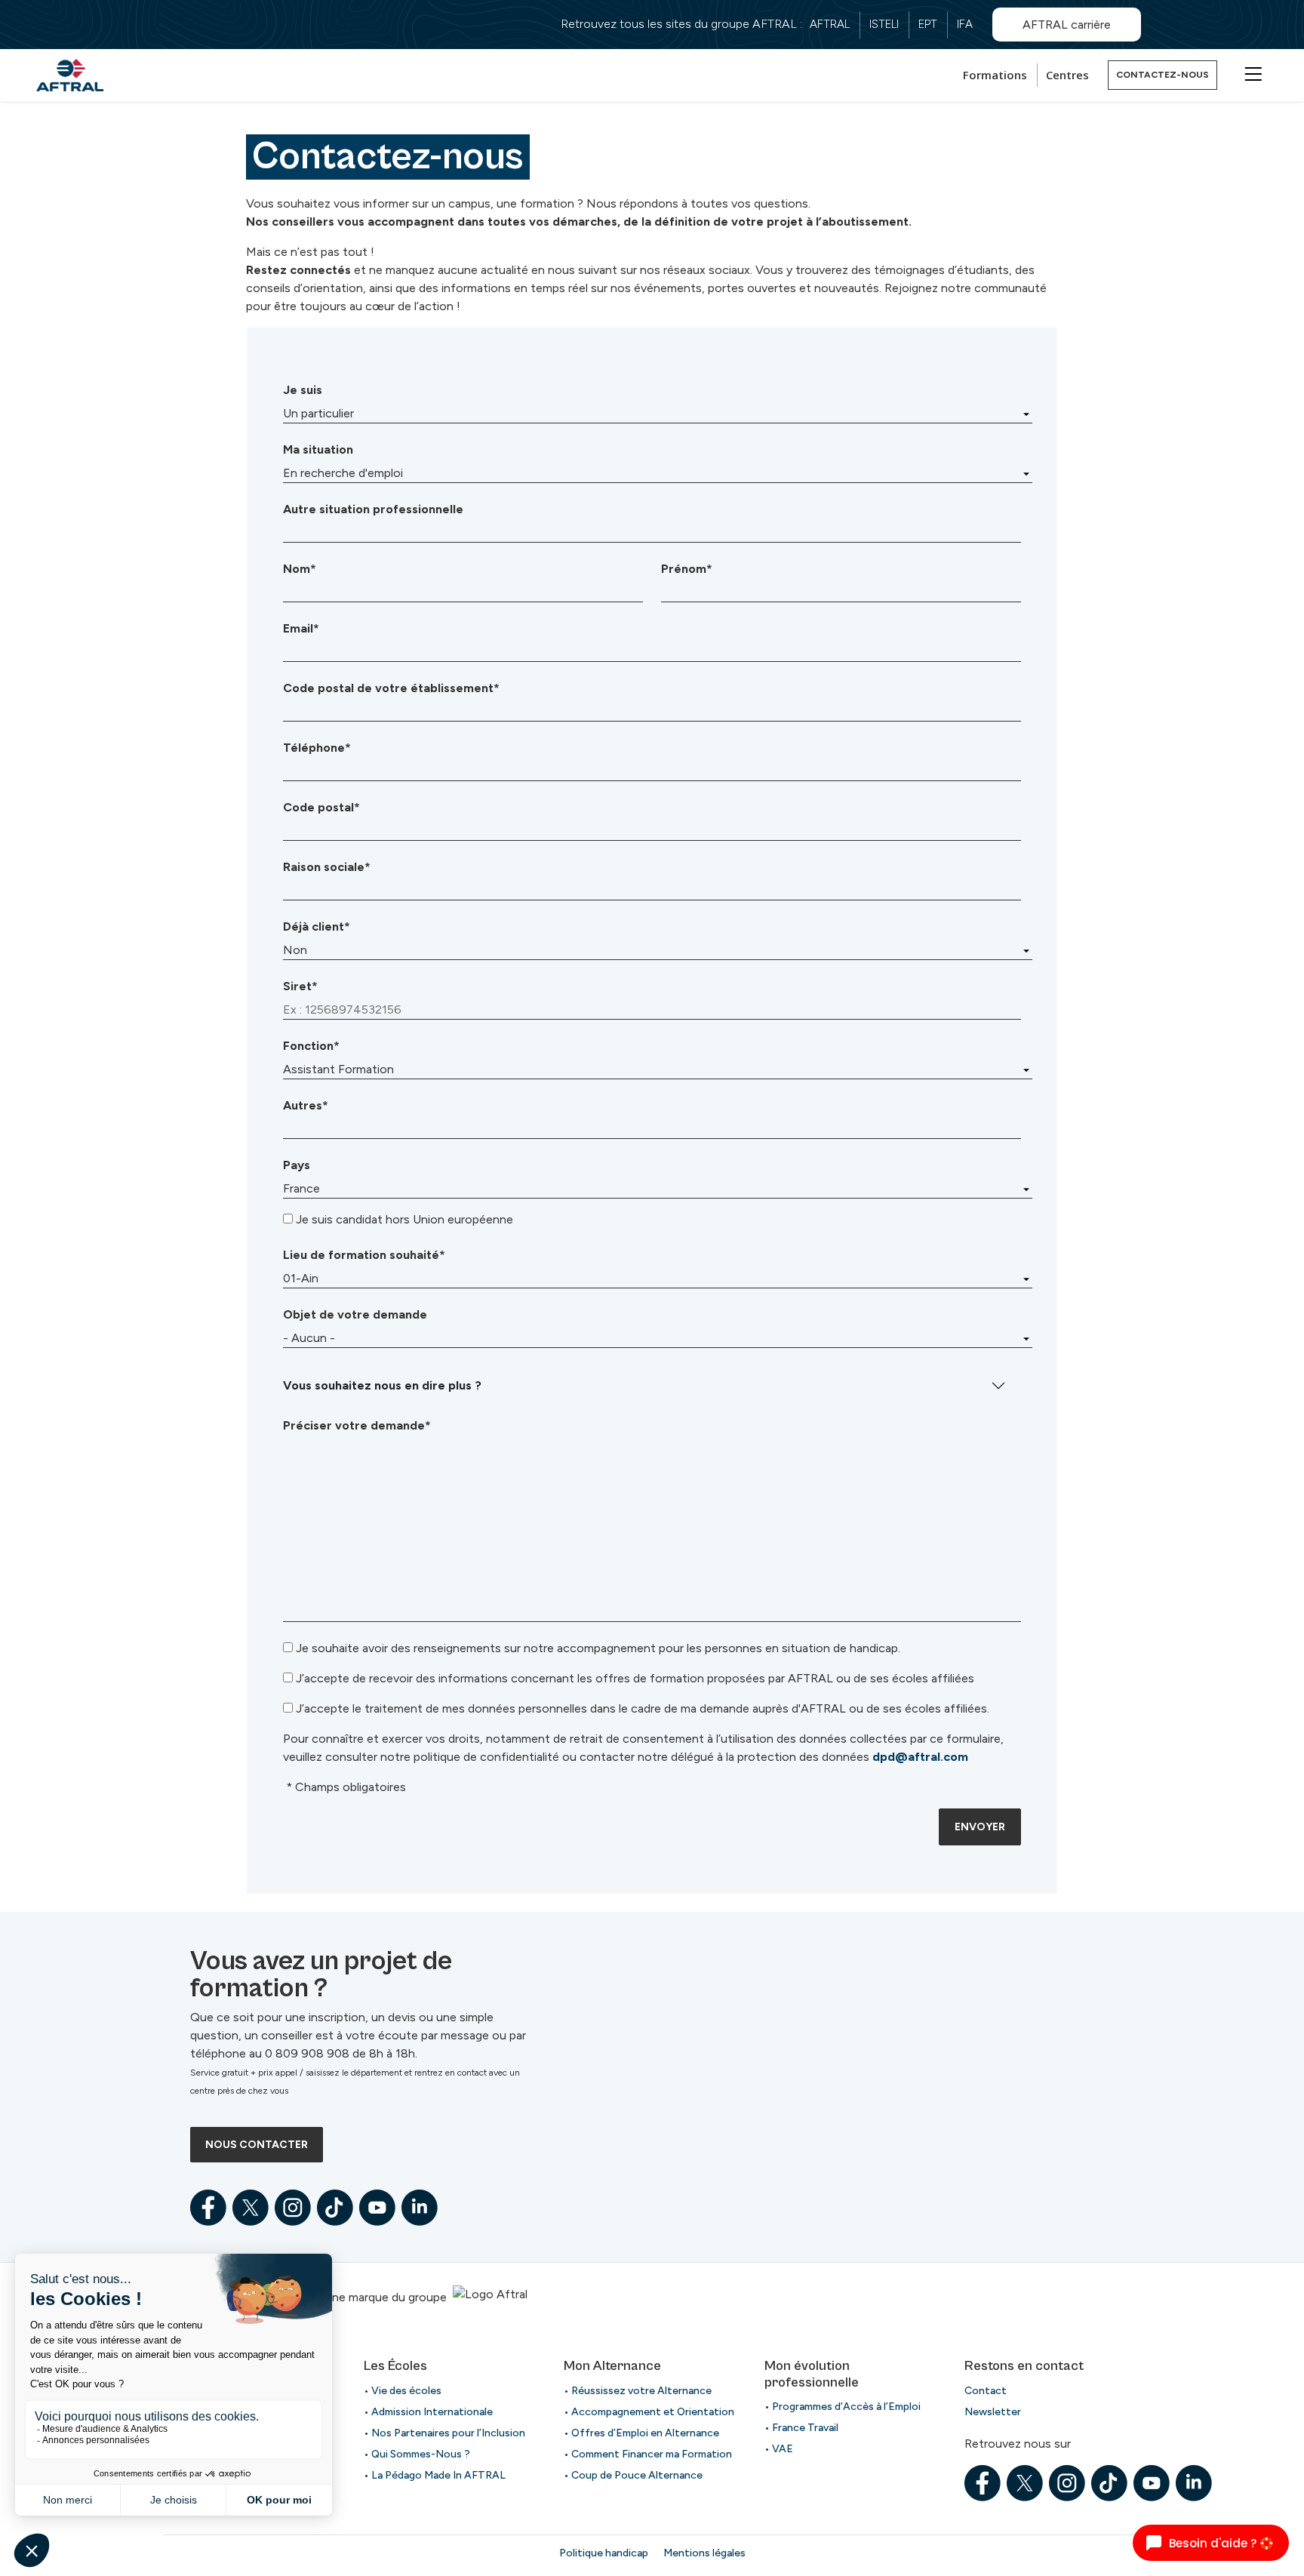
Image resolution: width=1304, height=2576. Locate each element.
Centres (1067, 75)
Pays (297, 1165)
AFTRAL (830, 24)
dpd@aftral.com (920, 1757)
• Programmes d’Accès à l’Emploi (843, 2407)
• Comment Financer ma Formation (648, 2454)
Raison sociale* (327, 867)
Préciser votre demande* (357, 1425)
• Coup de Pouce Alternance (633, 2475)
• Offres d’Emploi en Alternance (641, 2433)
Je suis (303, 390)
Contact (986, 2391)
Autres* (306, 1105)
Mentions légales (704, 2553)
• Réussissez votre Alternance (638, 2391)
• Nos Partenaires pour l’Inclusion (444, 2433)
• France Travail (801, 2428)
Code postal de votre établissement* (391, 688)
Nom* (300, 569)
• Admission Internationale (428, 2412)
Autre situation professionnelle (373, 509)
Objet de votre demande (355, 1314)
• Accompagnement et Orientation (649, 2412)
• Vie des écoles (403, 2391)
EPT (928, 24)
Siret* (300, 986)
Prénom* (687, 569)
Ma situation (318, 449)
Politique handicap (604, 2553)
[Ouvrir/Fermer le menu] (1251, 73)
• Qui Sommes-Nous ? (417, 2454)
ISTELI (884, 24)
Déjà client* (317, 926)
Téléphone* (317, 748)
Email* (301, 628)
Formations (995, 75)
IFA (965, 24)
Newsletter (993, 2412)
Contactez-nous (1163, 75)
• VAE (779, 2449)
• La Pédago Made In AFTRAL (435, 2475)
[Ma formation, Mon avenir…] (70, 75)
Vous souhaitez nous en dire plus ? (382, 1385)
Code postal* (321, 807)
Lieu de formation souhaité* (364, 1255)
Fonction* (311, 1046)
